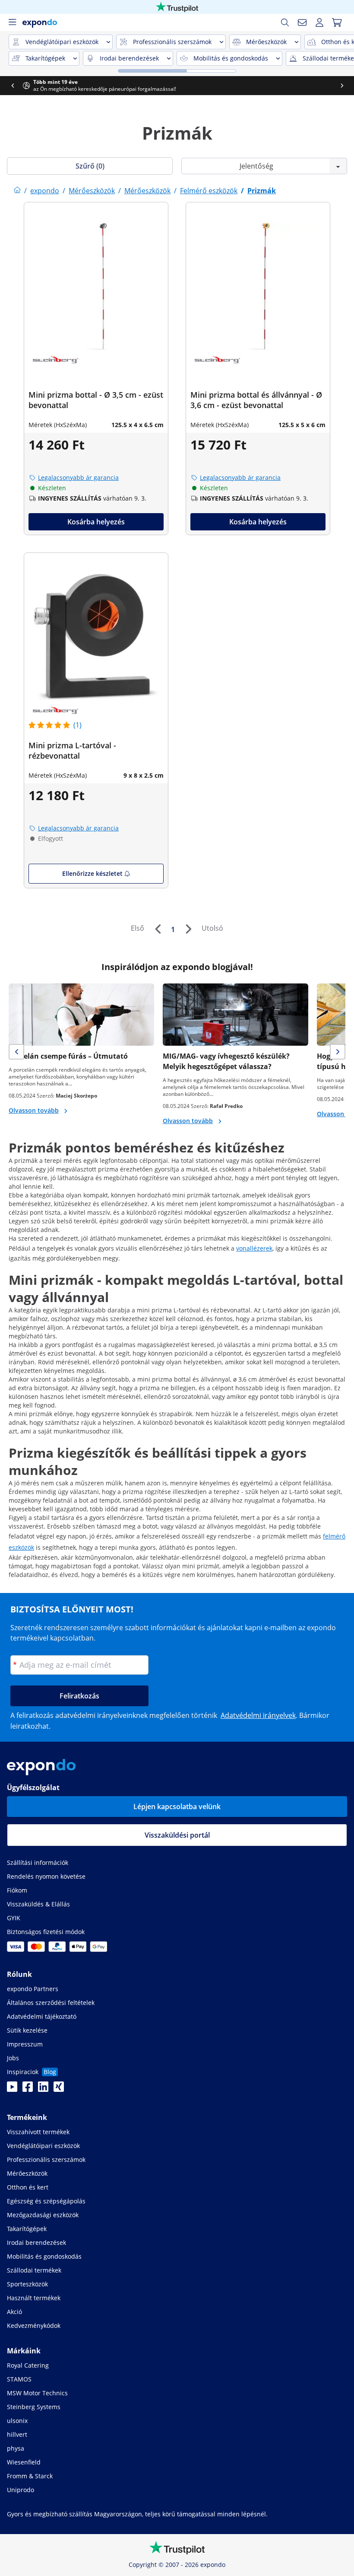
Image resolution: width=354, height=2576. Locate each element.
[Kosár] (337, 22)
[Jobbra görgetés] (342, 86)
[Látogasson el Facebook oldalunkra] (28, 2089)
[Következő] (188, 929)
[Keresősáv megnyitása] (285, 22)
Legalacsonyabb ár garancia (78, 477)
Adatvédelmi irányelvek (258, 1715)
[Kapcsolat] (302, 22)
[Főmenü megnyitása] (12, 22)
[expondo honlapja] (17, 191)
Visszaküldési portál (177, 1835)
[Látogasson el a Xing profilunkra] (59, 2089)
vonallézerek (254, 1248)
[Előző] (158, 929)
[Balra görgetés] (13, 86)
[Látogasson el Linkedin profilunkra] (43, 2089)
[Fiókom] (319, 22)
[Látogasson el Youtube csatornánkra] (12, 2089)
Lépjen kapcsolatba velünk (177, 1807)
